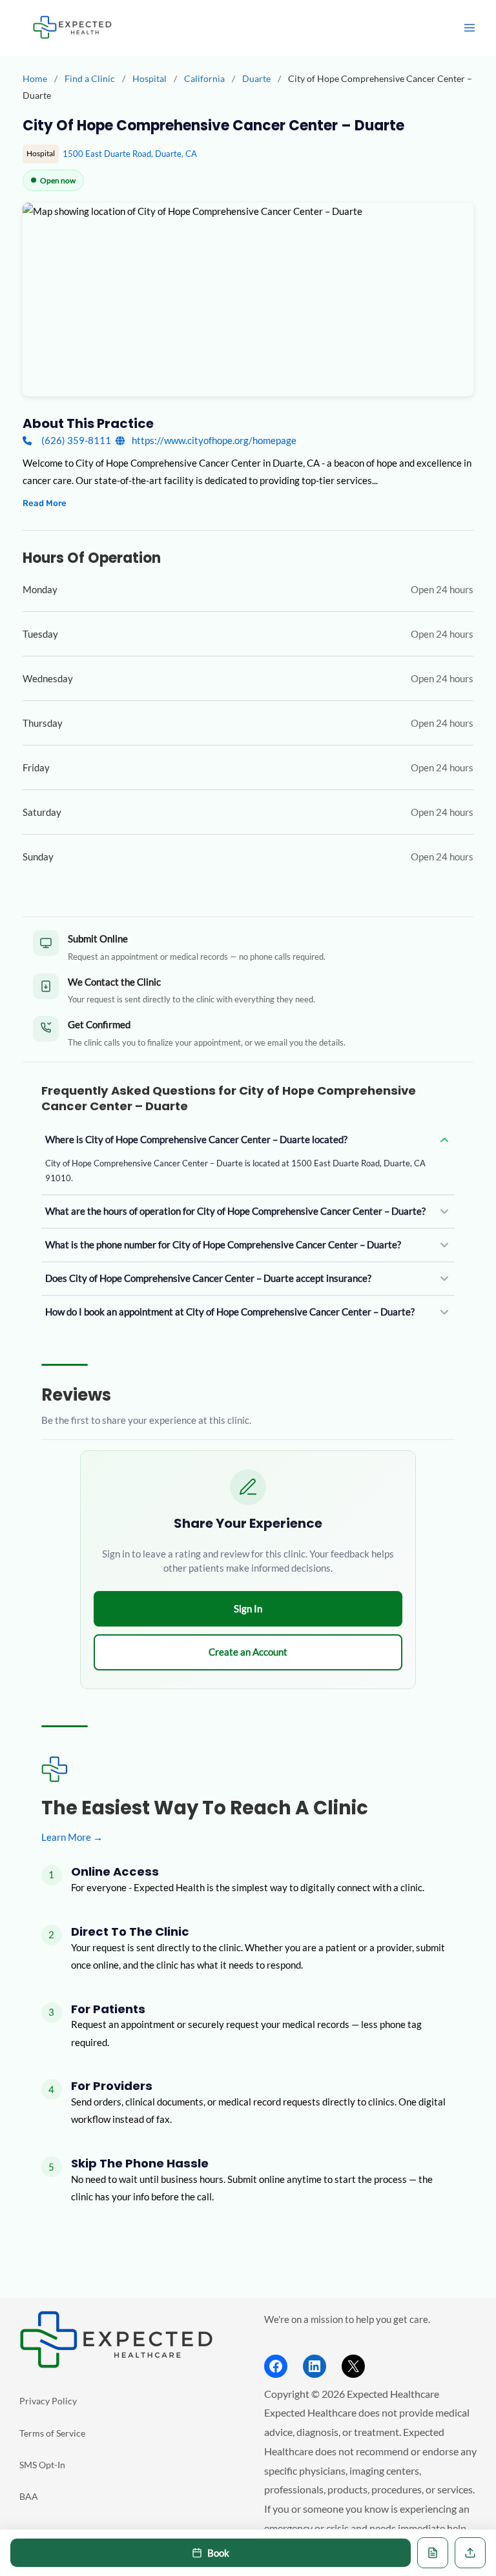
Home (35, 78)
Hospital (150, 78)
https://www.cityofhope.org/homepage (213, 441)
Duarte (257, 78)
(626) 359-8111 (76, 441)
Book (218, 2553)
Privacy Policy (48, 2401)
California (205, 78)
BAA (29, 2496)
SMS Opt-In (42, 2465)
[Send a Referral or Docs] (470, 2553)
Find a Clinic (90, 78)
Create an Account (248, 1652)
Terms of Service (52, 2433)
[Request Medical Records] (433, 2553)
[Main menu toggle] (470, 28)
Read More (45, 503)
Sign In (248, 1608)
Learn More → (72, 1837)
